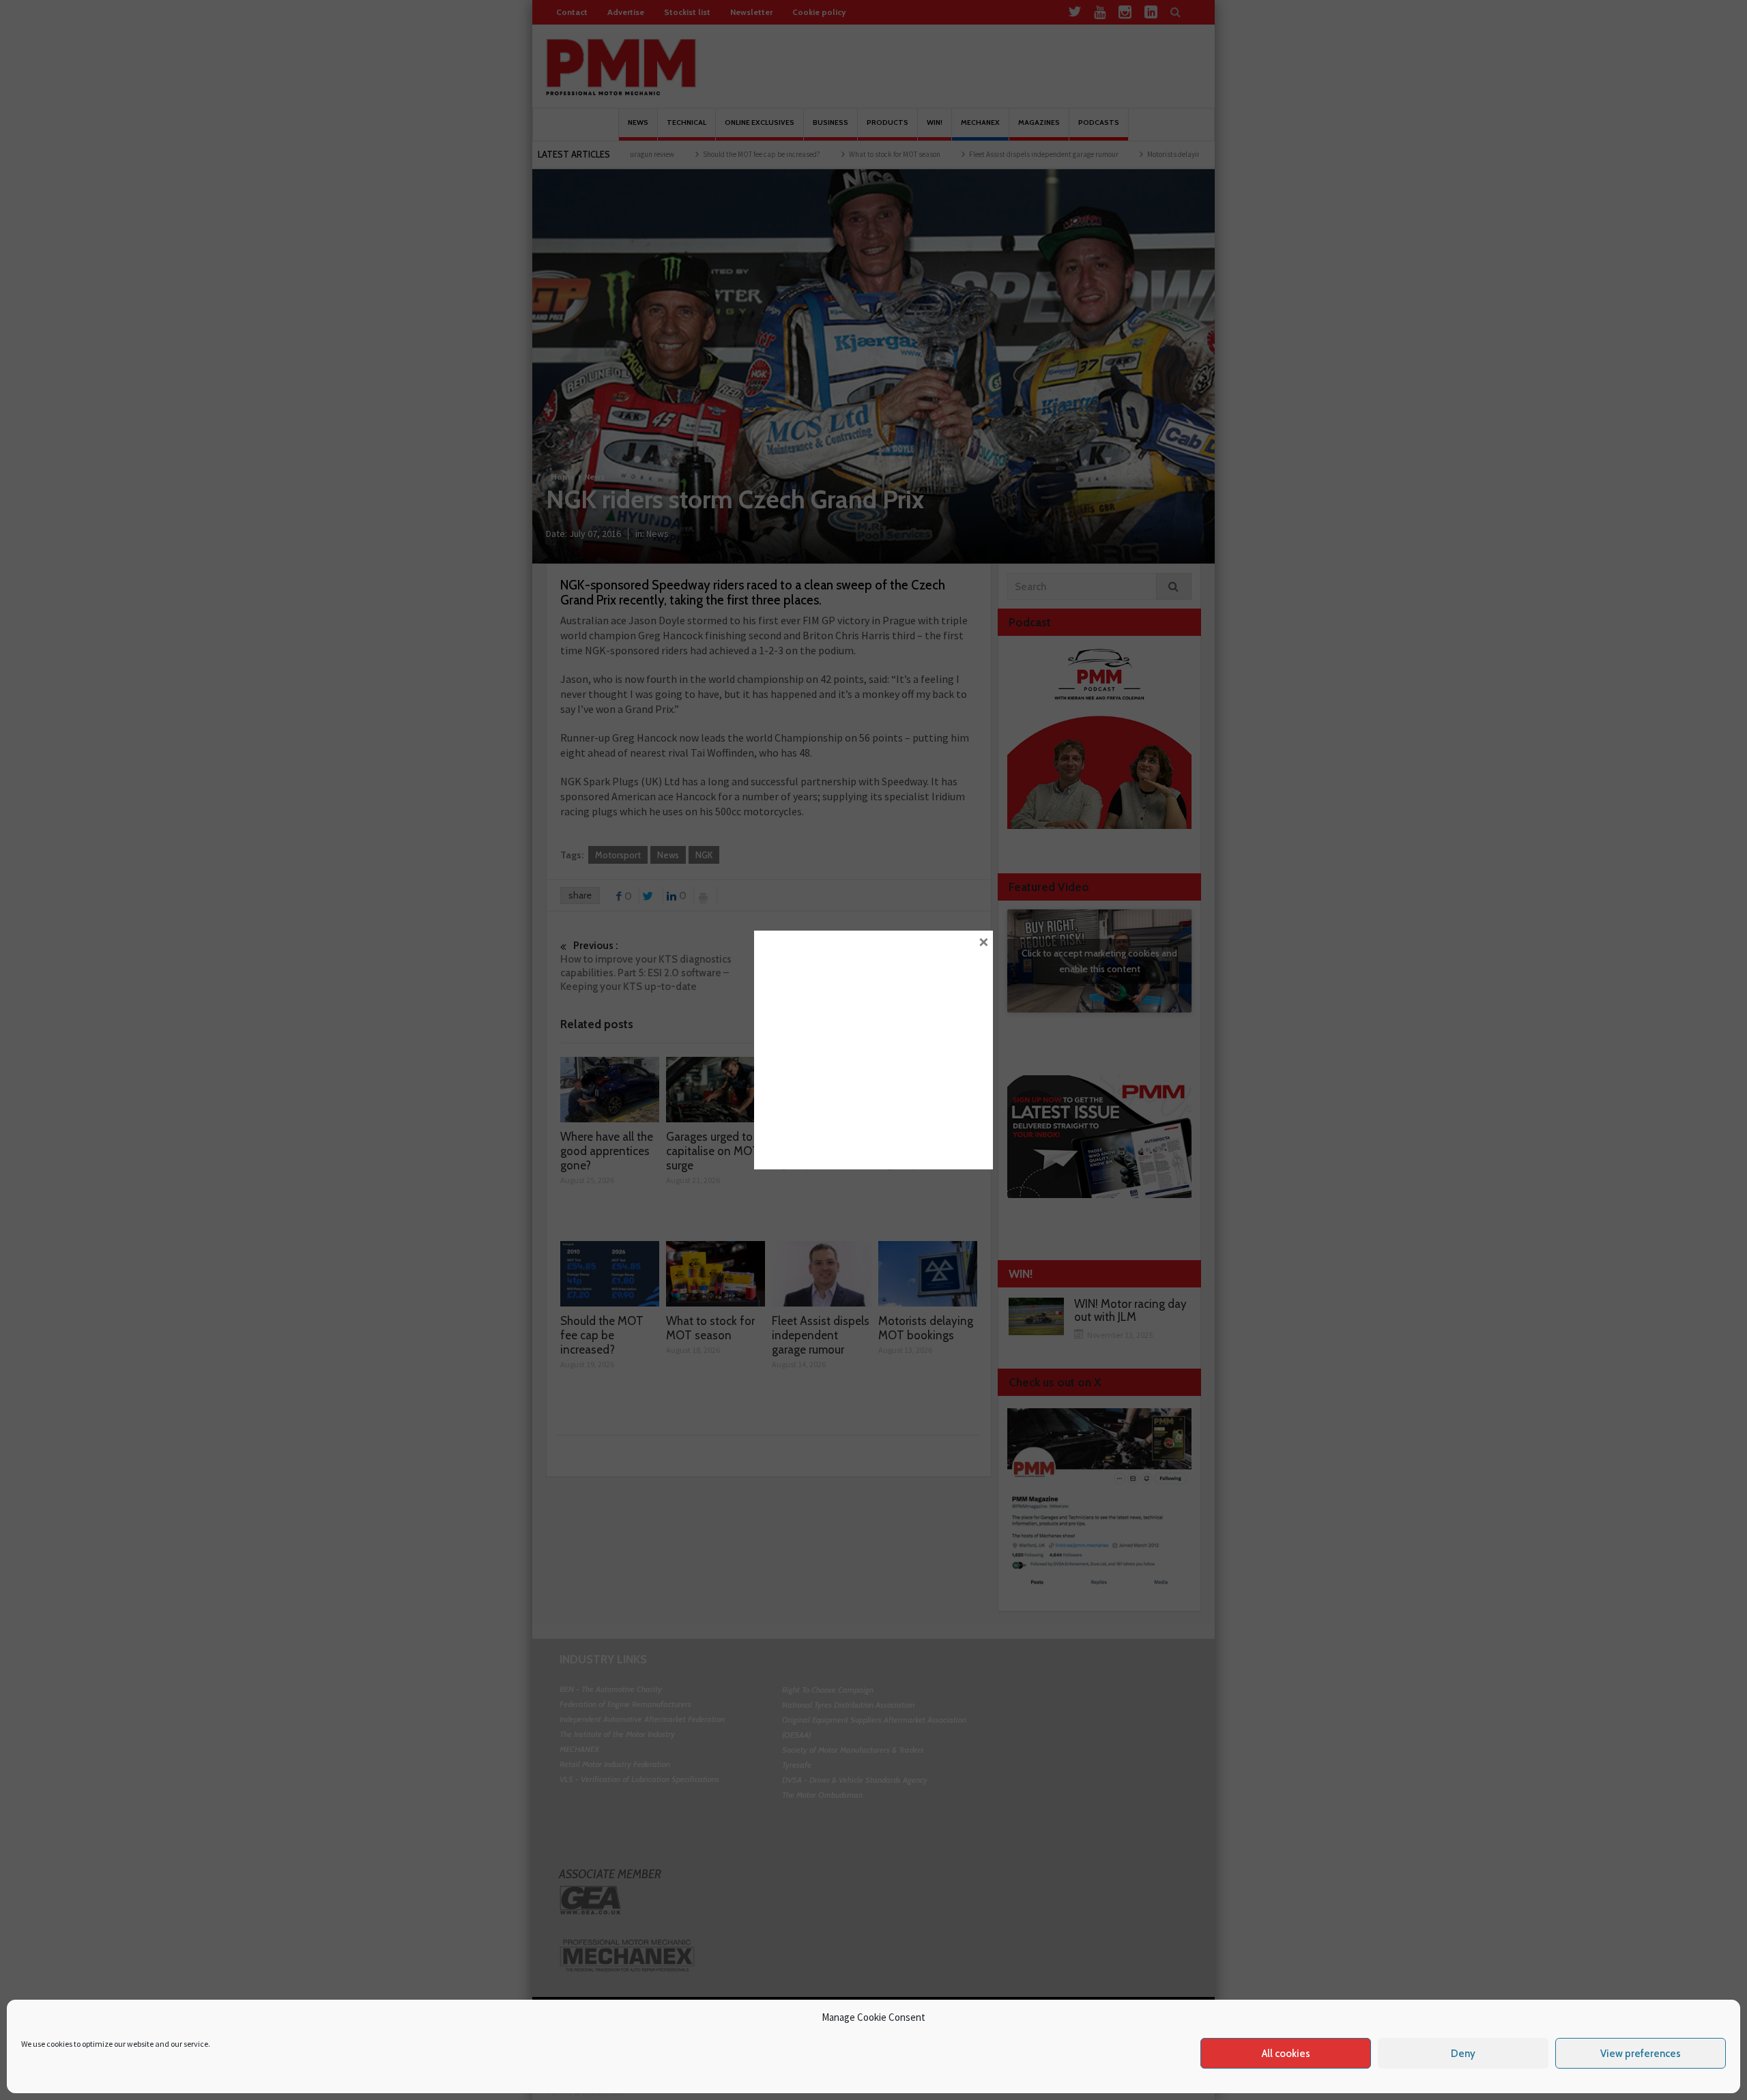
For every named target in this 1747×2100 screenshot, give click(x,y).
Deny (1463, 2054)
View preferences (1641, 2054)
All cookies (1286, 2054)
